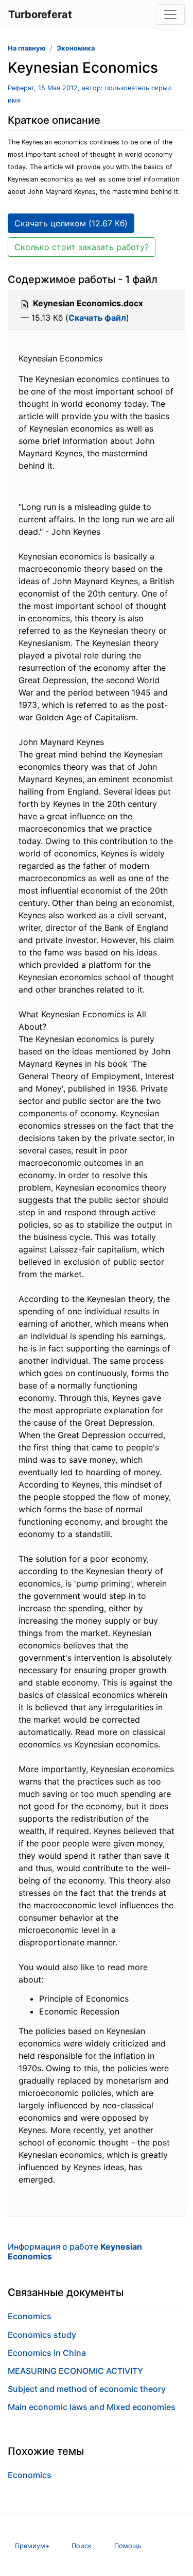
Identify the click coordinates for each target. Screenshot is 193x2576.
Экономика (76, 48)
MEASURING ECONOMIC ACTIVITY (75, 2371)
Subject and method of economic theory (87, 2389)
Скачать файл (97, 318)
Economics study (42, 2335)
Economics (30, 2316)
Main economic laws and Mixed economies (92, 2407)
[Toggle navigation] (170, 14)
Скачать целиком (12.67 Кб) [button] (71, 223)
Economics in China (47, 2353)
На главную (27, 48)
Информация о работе (75, 2251)
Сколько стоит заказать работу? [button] (82, 247)
